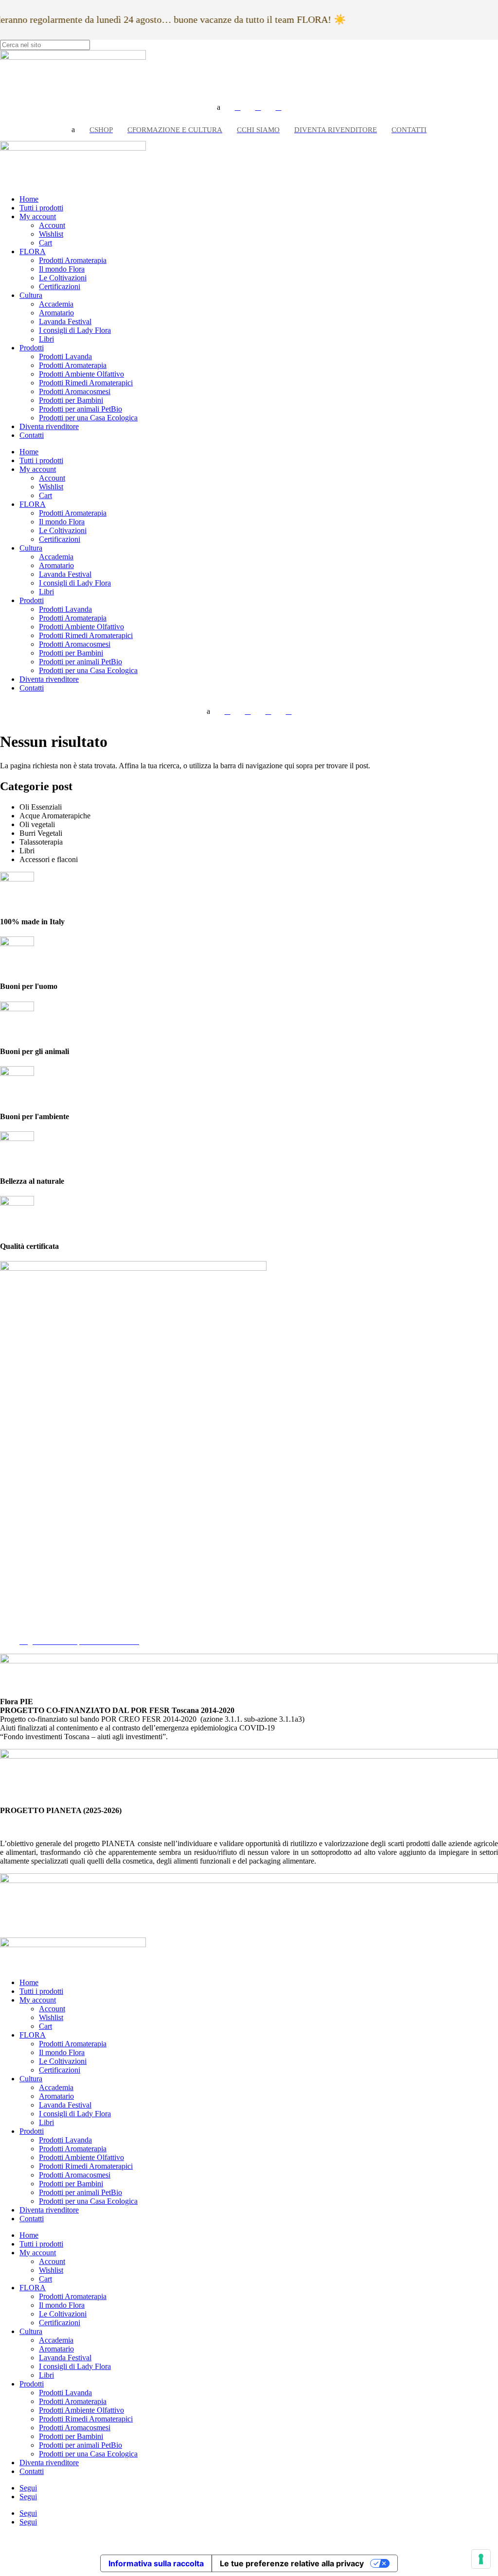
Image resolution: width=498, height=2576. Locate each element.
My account (38, 216)
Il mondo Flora (62, 269)
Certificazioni (60, 286)
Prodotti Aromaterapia (73, 260)
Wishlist (51, 234)
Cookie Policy (41, 1615)
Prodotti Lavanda (65, 356)
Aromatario (56, 313)
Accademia (56, 304)
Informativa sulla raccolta (156, 2563)
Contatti (32, 435)
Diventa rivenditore (49, 426)
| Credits (249, 2538)
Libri (46, 339)
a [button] (219, 107)
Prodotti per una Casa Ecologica (88, 418)
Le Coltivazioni (63, 278)
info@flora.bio (23, 1534)
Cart (45, 243)
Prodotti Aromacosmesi (75, 391)
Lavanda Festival (65, 321)
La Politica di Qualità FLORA (66, 1633)
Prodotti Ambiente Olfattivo (81, 374)
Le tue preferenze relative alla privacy (292, 2563)
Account (52, 225)
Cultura (31, 295)
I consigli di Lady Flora (75, 330)
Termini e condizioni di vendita (67, 1624)
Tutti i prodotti (41, 208)
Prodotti (32, 348)
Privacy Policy (42, 1606)
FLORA (33, 251)
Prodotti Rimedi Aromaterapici (86, 383)
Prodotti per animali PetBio (80, 409)
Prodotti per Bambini (71, 400)
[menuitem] (238, 107)
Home (29, 199)
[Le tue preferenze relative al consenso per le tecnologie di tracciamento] (481, 2559)
